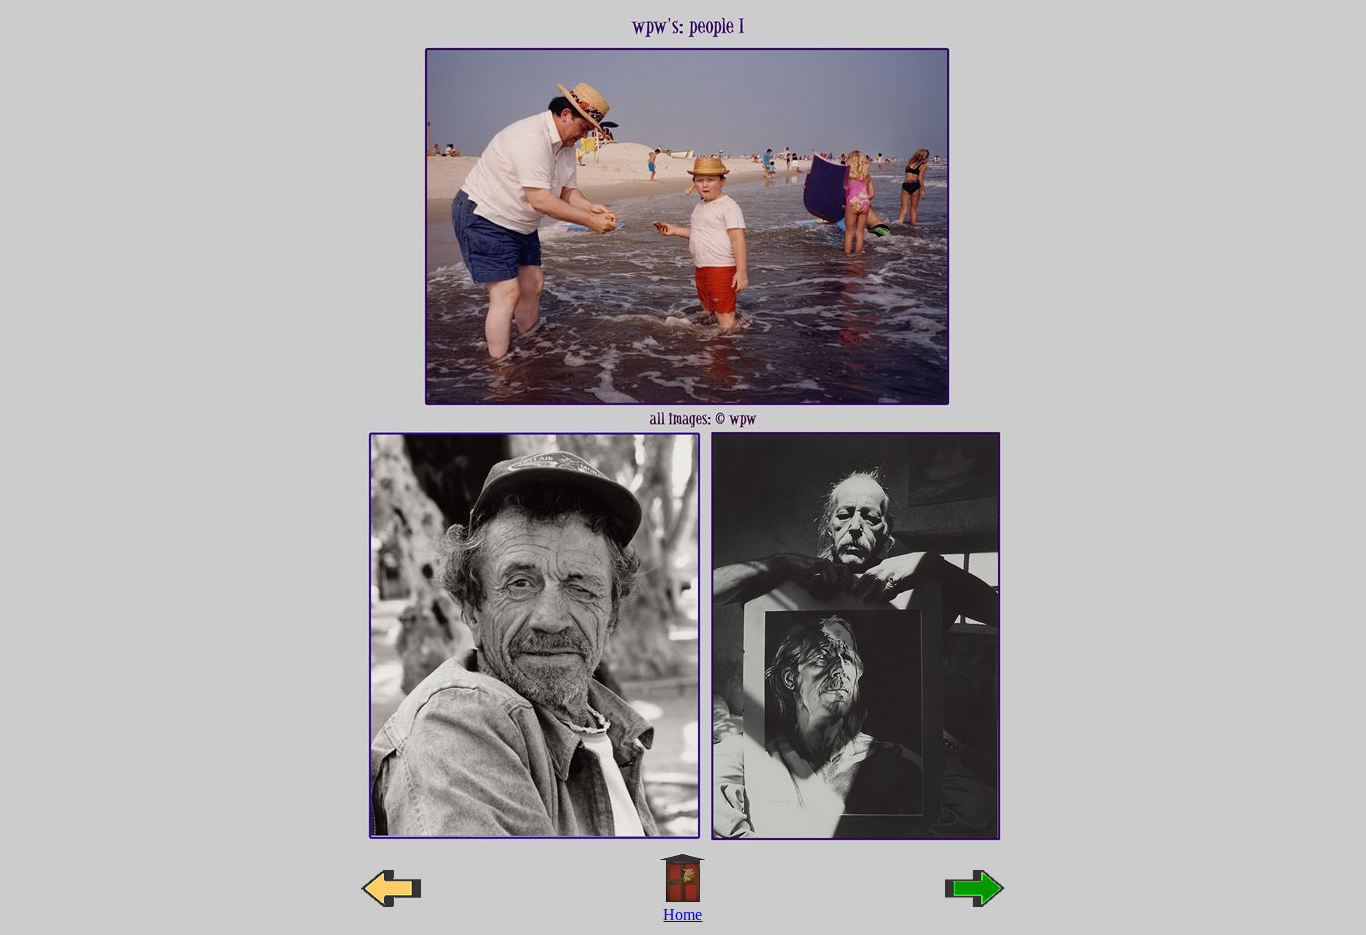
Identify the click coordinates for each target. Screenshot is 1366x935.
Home (682, 914)
